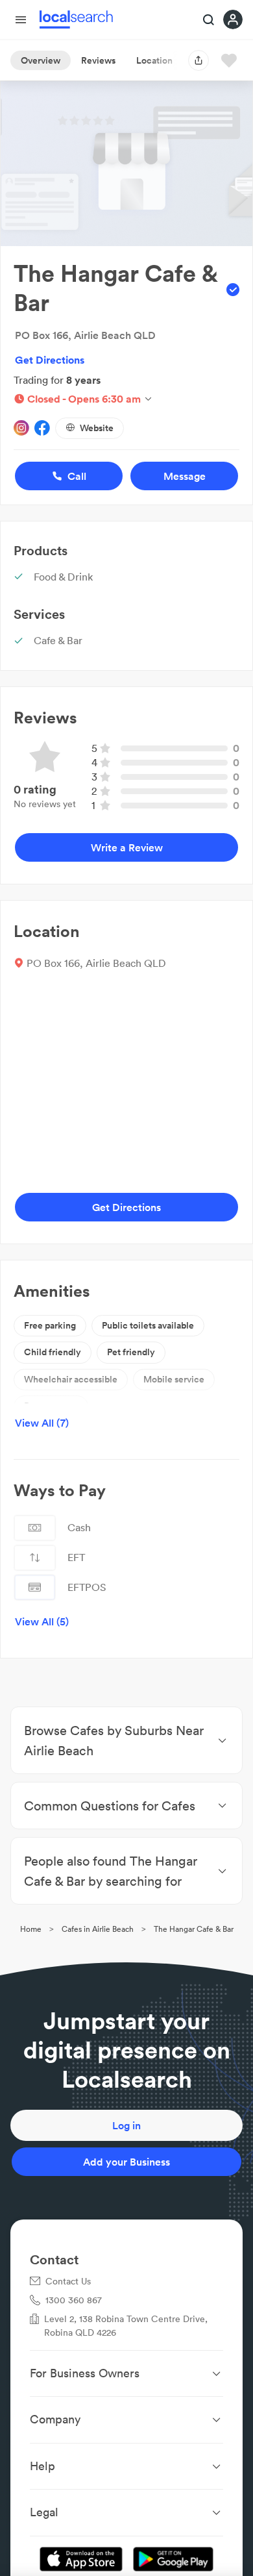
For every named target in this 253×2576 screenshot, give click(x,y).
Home (31, 1929)
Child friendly (53, 1352)
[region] (126, 1081)
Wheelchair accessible (71, 1379)
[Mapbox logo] (46, 1167)
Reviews (98, 60)
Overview (41, 60)
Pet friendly (131, 1352)
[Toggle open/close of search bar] (209, 21)
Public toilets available (148, 1325)
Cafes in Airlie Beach (98, 1929)
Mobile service (174, 1379)
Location (154, 60)
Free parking (50, 1325)
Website (97, 428)
